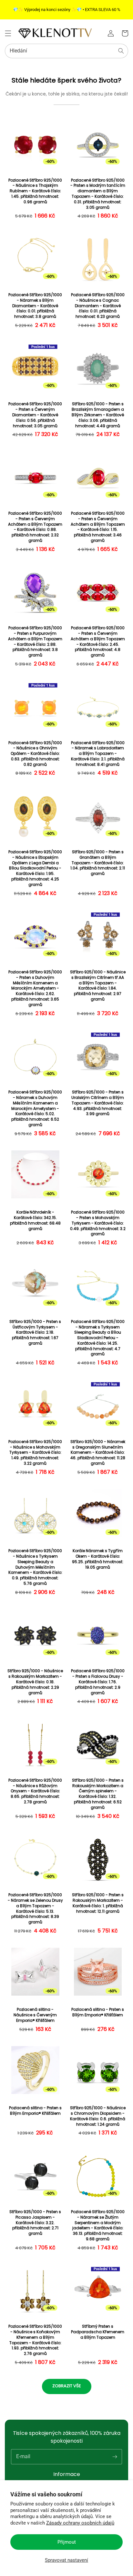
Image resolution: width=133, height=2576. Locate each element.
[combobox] (66, 51)
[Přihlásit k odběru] (115, 2457)
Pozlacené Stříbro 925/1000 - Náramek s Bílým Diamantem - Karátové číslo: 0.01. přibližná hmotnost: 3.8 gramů (35, 306)
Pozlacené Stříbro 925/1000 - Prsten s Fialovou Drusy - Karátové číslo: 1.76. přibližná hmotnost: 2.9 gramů (98, 1682)
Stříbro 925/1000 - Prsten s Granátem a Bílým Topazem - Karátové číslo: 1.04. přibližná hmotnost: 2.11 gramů (98, 863)
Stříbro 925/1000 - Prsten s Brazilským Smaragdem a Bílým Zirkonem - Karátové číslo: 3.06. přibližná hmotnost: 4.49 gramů (98, 415)
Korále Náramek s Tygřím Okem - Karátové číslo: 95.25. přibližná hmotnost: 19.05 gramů (98, 1559)
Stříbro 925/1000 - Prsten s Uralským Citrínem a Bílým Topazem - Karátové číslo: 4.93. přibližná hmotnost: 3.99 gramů (98, 1103)
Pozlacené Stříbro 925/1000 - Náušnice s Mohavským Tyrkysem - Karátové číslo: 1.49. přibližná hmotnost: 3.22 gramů (35, 1453)
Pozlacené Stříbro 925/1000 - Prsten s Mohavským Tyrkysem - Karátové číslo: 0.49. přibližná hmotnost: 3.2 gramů (98, 1223)
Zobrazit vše (67, 2386)
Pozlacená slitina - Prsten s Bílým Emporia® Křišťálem (98, 2012)
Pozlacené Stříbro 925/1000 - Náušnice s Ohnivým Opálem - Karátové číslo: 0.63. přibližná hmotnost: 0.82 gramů (35, 754)
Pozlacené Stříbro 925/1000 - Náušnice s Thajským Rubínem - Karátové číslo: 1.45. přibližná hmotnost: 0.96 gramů (35, 191)
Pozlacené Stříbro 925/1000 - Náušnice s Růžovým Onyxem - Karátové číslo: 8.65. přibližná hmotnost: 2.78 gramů (35, 1791)
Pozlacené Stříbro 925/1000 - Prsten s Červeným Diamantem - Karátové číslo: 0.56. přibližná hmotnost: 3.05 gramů (35, 415)
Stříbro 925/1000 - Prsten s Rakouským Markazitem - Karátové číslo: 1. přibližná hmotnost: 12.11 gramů (98, 1903)
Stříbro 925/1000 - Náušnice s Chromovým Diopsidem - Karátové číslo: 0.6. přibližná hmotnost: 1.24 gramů (98, 2116)
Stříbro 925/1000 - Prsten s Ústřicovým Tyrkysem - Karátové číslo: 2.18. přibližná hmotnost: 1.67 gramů (35, 1333)
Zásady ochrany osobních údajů (80, 2523)
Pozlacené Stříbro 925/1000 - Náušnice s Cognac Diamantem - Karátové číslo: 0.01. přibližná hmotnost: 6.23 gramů (98, 306)
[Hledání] (121, 51)
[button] (8, 33)
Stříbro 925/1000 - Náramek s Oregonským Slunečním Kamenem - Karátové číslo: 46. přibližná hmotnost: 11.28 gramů (98, 1453)
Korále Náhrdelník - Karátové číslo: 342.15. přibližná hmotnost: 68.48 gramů (35, 1220)
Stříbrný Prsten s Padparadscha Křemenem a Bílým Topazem (98, 2332)
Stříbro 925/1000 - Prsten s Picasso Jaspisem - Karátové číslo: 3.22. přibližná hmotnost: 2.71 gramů (35, 2223)
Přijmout (67, 2542)
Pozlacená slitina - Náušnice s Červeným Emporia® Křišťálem (35, 2015)
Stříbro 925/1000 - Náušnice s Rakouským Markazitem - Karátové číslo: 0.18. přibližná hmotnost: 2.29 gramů (35, 1682)
